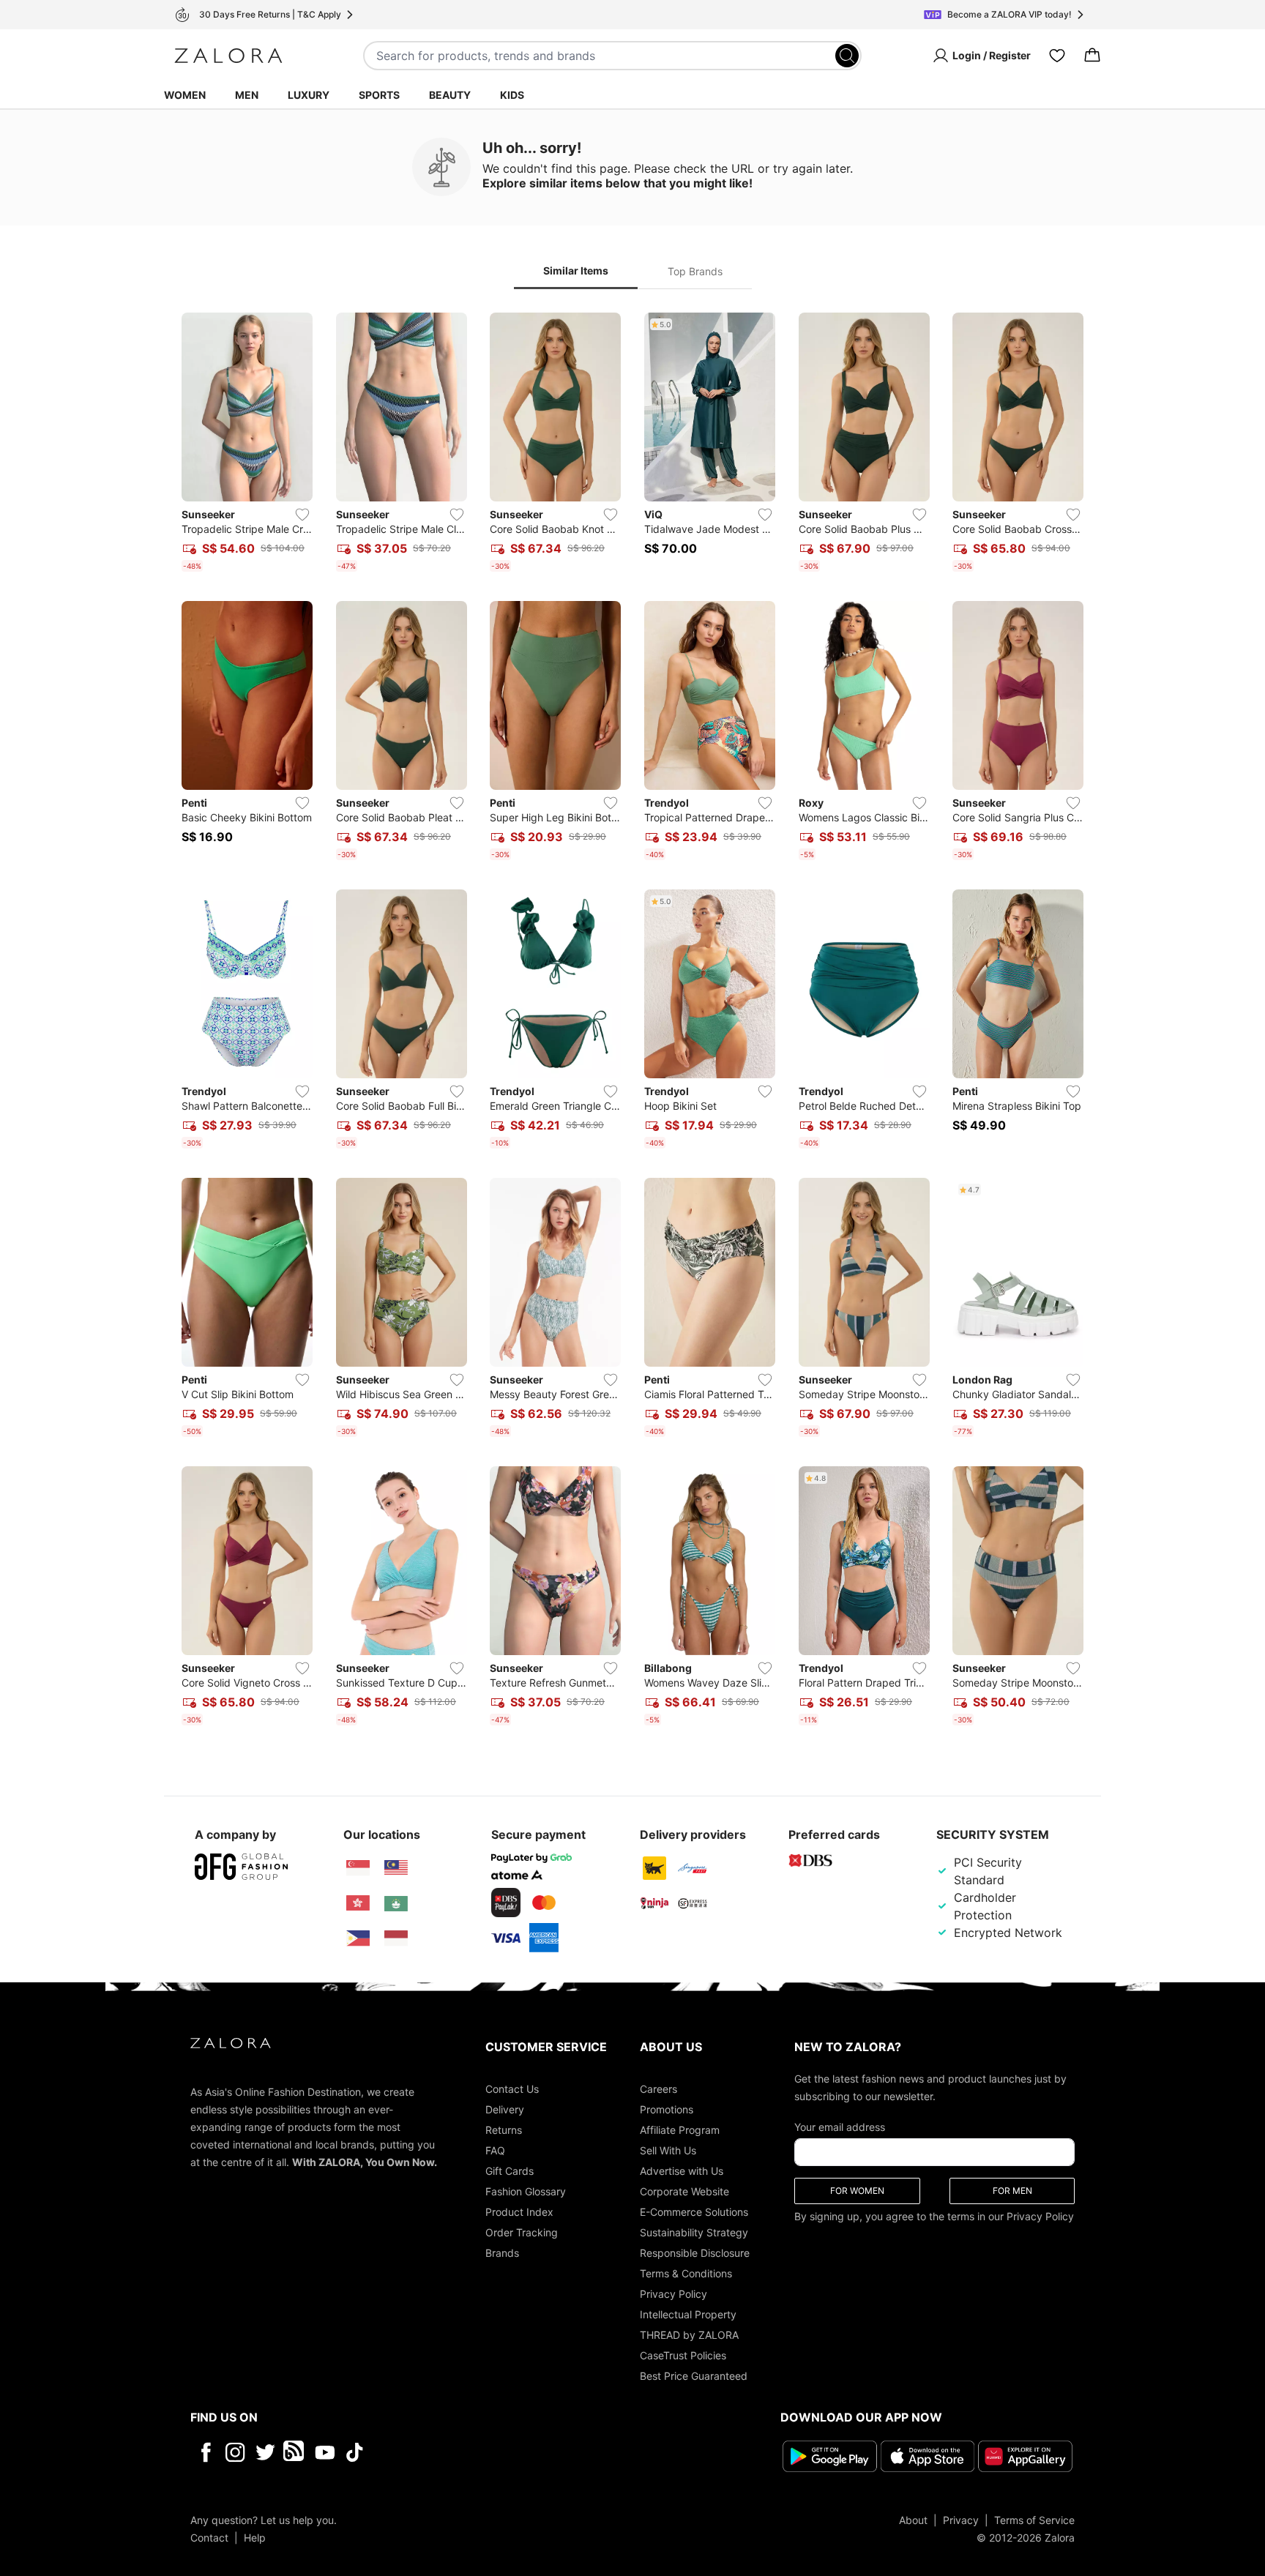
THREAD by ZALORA (689, 2335)
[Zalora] (228, 56)
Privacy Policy (673, 2294)
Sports (379, 95)
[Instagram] (235, 2452)
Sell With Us (668, 2150)
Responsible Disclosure (695, 2253)
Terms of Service (1034, 2520)
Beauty (450, 95)
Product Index (519, 2212)
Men (247, 95)
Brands (502, 2253)
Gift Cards (510, 2171)
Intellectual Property (688, 2314)
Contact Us (512, 2089)
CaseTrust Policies (683, 2355)
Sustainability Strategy (694, 2232)
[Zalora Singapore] (358, 1868)
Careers (658, 2089)
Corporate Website (684, 2191)
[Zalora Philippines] (358, 1938)
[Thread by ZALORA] (295, 2452)
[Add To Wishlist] (302, 515)
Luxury (309, 95)
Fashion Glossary (526, 2191)
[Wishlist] (1057, 56)
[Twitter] (265, 2452)
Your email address (840, 2127)
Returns (504, 2130)
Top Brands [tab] (695, 271)
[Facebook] (205, 2452)
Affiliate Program (680, 2130)
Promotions (667, 2109)
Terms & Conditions (686, 2273)
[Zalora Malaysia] (396, 1868)
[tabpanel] (632, 1022)
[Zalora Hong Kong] (358, 1903)
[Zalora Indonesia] (396, 1938)
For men (1012, 2191)
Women (185, 95)
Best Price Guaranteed (694, 2376)
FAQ (495, 2150)
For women (857, 2191)
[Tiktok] (449, 2452)
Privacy (961, 2520)
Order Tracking (522, 2232)
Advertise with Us (682, 2171)
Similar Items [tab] (576, 270)
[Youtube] (325, 2452)
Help (255, 2538)
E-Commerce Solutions (694, 2212)
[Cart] (1092, 56)
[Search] (847, 56)
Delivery (505, 2109)
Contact (209, 2538)
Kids (512, 95)
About (913, 2520)
